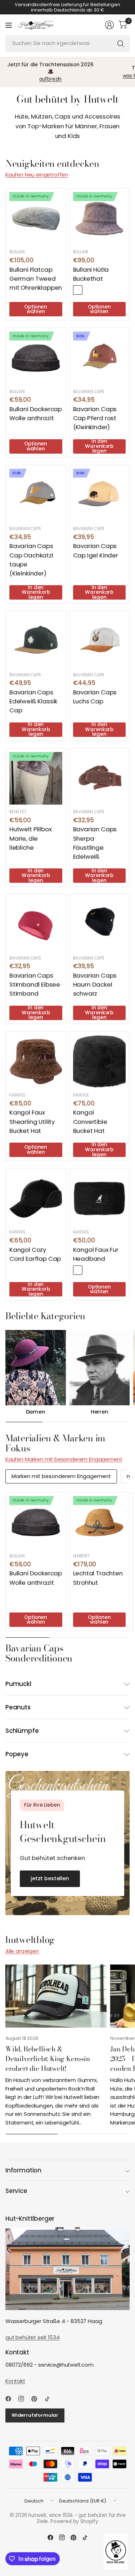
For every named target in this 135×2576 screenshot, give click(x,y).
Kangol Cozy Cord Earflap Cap (35, 1254)
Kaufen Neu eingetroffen (37, 175)
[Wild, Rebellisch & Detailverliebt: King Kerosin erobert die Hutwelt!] (56, 1996)
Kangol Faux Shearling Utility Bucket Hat (32, 1121)
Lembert (82, 1556)
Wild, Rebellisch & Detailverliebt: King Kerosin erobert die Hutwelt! (48, 2059)
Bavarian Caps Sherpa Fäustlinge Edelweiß (95, 843)
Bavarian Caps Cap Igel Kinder (96, 550)
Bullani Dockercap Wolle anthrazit (36, 413)
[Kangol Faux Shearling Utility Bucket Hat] (36, 1062)
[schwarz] (78, 1270)
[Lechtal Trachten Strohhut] (100, 1523)
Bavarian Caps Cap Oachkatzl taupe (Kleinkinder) (31, 560)
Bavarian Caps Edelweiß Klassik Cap (33, 701)
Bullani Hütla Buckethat (91, 274)
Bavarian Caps (89, 392)
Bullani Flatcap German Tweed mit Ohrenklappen (36, 279)
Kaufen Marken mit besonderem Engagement (64, 1459)
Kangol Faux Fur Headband (96, 1254)
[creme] (89, 1270)
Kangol (17, 1095)
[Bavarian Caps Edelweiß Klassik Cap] (36, 641)
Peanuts (18, 1707)
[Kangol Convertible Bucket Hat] (100, 1062)
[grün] (89, 290)
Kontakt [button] (15, 2381)
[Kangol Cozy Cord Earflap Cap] (36, 1199)
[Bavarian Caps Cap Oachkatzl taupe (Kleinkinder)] (36, 495)
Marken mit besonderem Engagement (61, 1476)
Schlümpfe (22, 1731)
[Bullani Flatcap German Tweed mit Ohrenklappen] (36, 219)
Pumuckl (18, 1684)
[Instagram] (24, 2399)
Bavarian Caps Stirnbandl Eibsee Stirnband (35, 984)
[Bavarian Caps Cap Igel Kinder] (100, 495)
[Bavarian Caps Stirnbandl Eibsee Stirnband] (36, 924)
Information (23, 2170)
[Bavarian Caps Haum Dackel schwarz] (100, 924)
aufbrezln (51, 79)
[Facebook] (11, 2399)
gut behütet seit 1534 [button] (32, 2337)
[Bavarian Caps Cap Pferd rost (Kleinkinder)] (100, 358)
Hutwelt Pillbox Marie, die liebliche (30, 838)
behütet (18, 812)
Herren (100, 1412)
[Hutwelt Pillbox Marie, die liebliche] (36, 778)
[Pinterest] (37, 2399)
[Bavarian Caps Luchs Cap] (100, 641)
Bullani (17, 252)
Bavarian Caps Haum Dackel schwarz (95, 984)
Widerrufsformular (35, 2415)
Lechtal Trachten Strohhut (98, 1578)
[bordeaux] (78, 290)
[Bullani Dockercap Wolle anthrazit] (36, 358)
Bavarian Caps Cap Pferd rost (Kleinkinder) (95, 418)
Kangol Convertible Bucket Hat (90, 1121)
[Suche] (121, 44)
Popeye (17, 1754)
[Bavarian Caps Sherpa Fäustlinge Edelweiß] (100, 778)
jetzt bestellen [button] (50, 1878)
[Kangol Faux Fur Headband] (100, 1199)
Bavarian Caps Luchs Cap (95, 697)
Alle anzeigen (22, 1951)
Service (16, 2191)
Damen (36, 1412)
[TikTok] (50, 2399)
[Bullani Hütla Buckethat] (100, 219)
